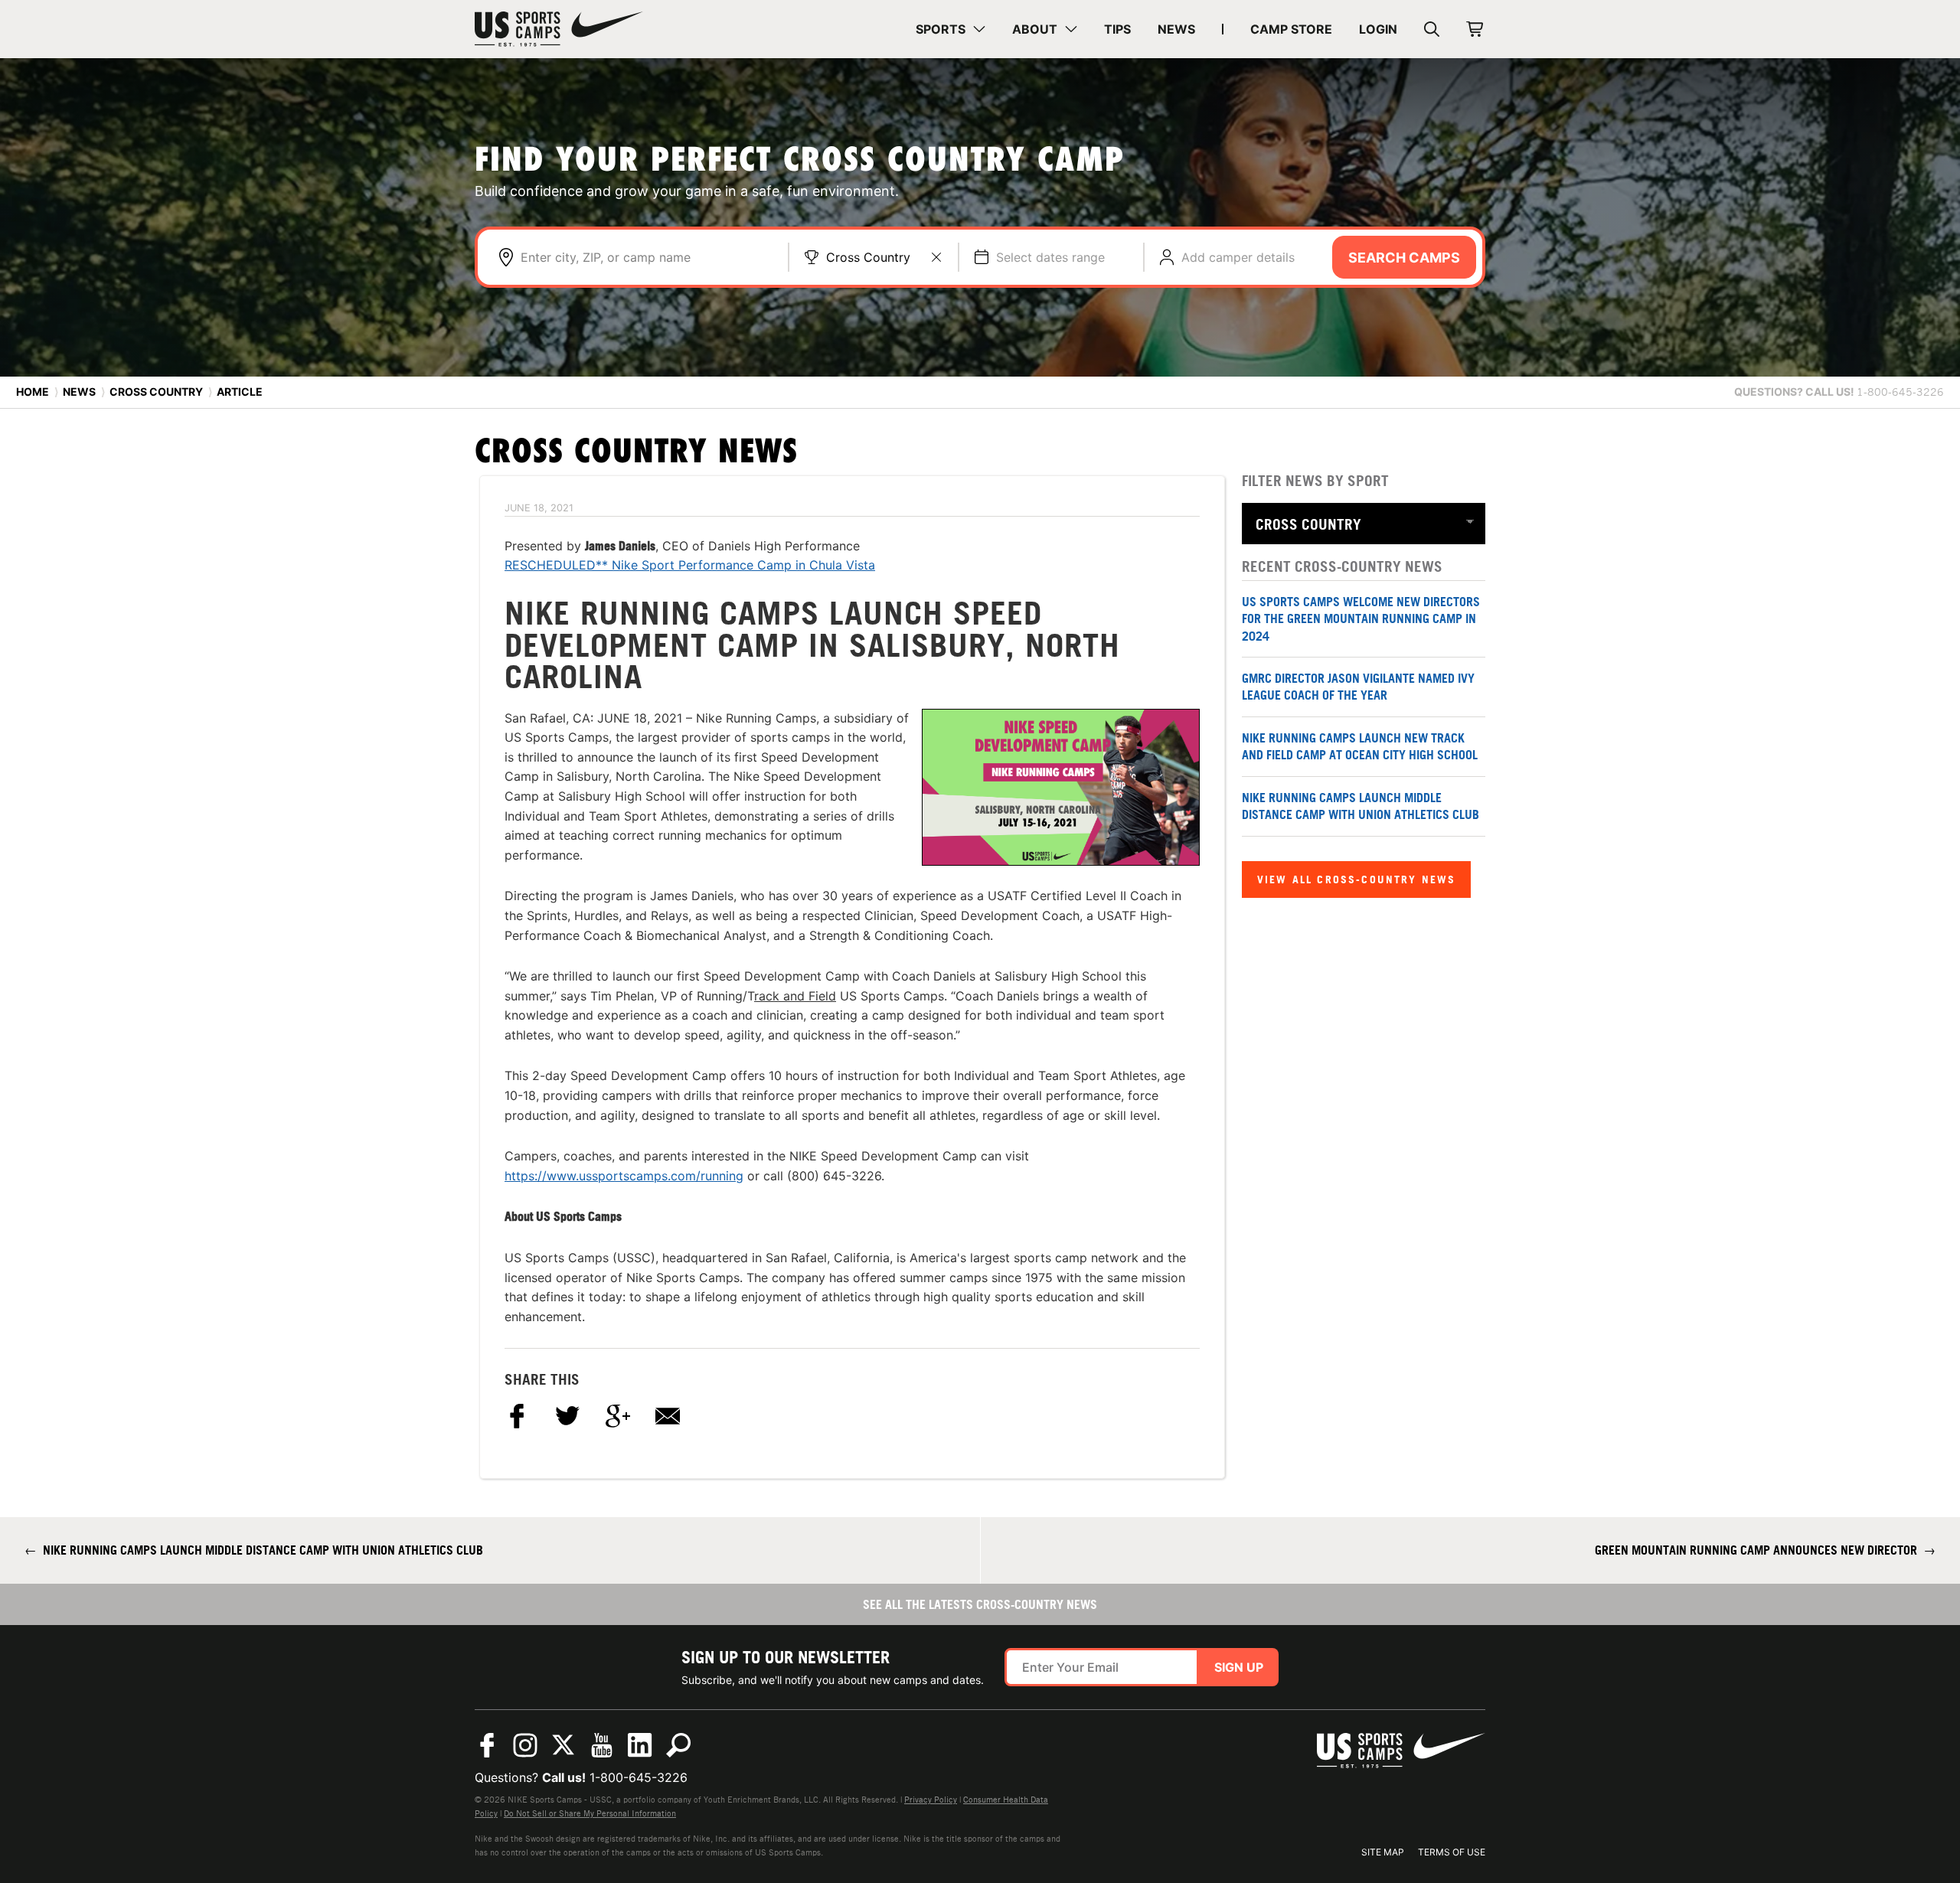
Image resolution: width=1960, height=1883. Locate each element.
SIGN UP (1239, 1667)
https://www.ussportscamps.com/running (624, 1176)
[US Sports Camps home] (559, 29)
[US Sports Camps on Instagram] (525, 1745)
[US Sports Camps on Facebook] (487, 1745)
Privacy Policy (931, 1800)
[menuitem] (951, 29)
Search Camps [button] (1404, 258)
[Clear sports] (936, 257)
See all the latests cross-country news (980, 1604)
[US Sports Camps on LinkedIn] (640, 1745)
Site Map (1383, 1852)
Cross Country (868, 257)
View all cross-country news (1356, 879)
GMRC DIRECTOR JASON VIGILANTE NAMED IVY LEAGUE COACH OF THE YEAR (1358, 687)
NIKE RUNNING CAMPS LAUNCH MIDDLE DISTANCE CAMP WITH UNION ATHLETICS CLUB (1361, 806)
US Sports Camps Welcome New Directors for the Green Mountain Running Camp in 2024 (1361, 619)
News (79, 392)
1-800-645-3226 (639, 1777)
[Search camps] (678, 1745)
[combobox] (647, 257)
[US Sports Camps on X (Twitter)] (563, 1745)
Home (33, 392)
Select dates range (1050, 257)
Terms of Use (1452, 1852)
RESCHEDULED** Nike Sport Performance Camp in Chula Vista (690, 565)
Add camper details (1238, 257)
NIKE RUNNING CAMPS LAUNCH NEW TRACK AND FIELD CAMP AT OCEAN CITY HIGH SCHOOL (1360, 746)
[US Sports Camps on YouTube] (602, 1745)
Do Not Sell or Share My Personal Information (590, 1813)
